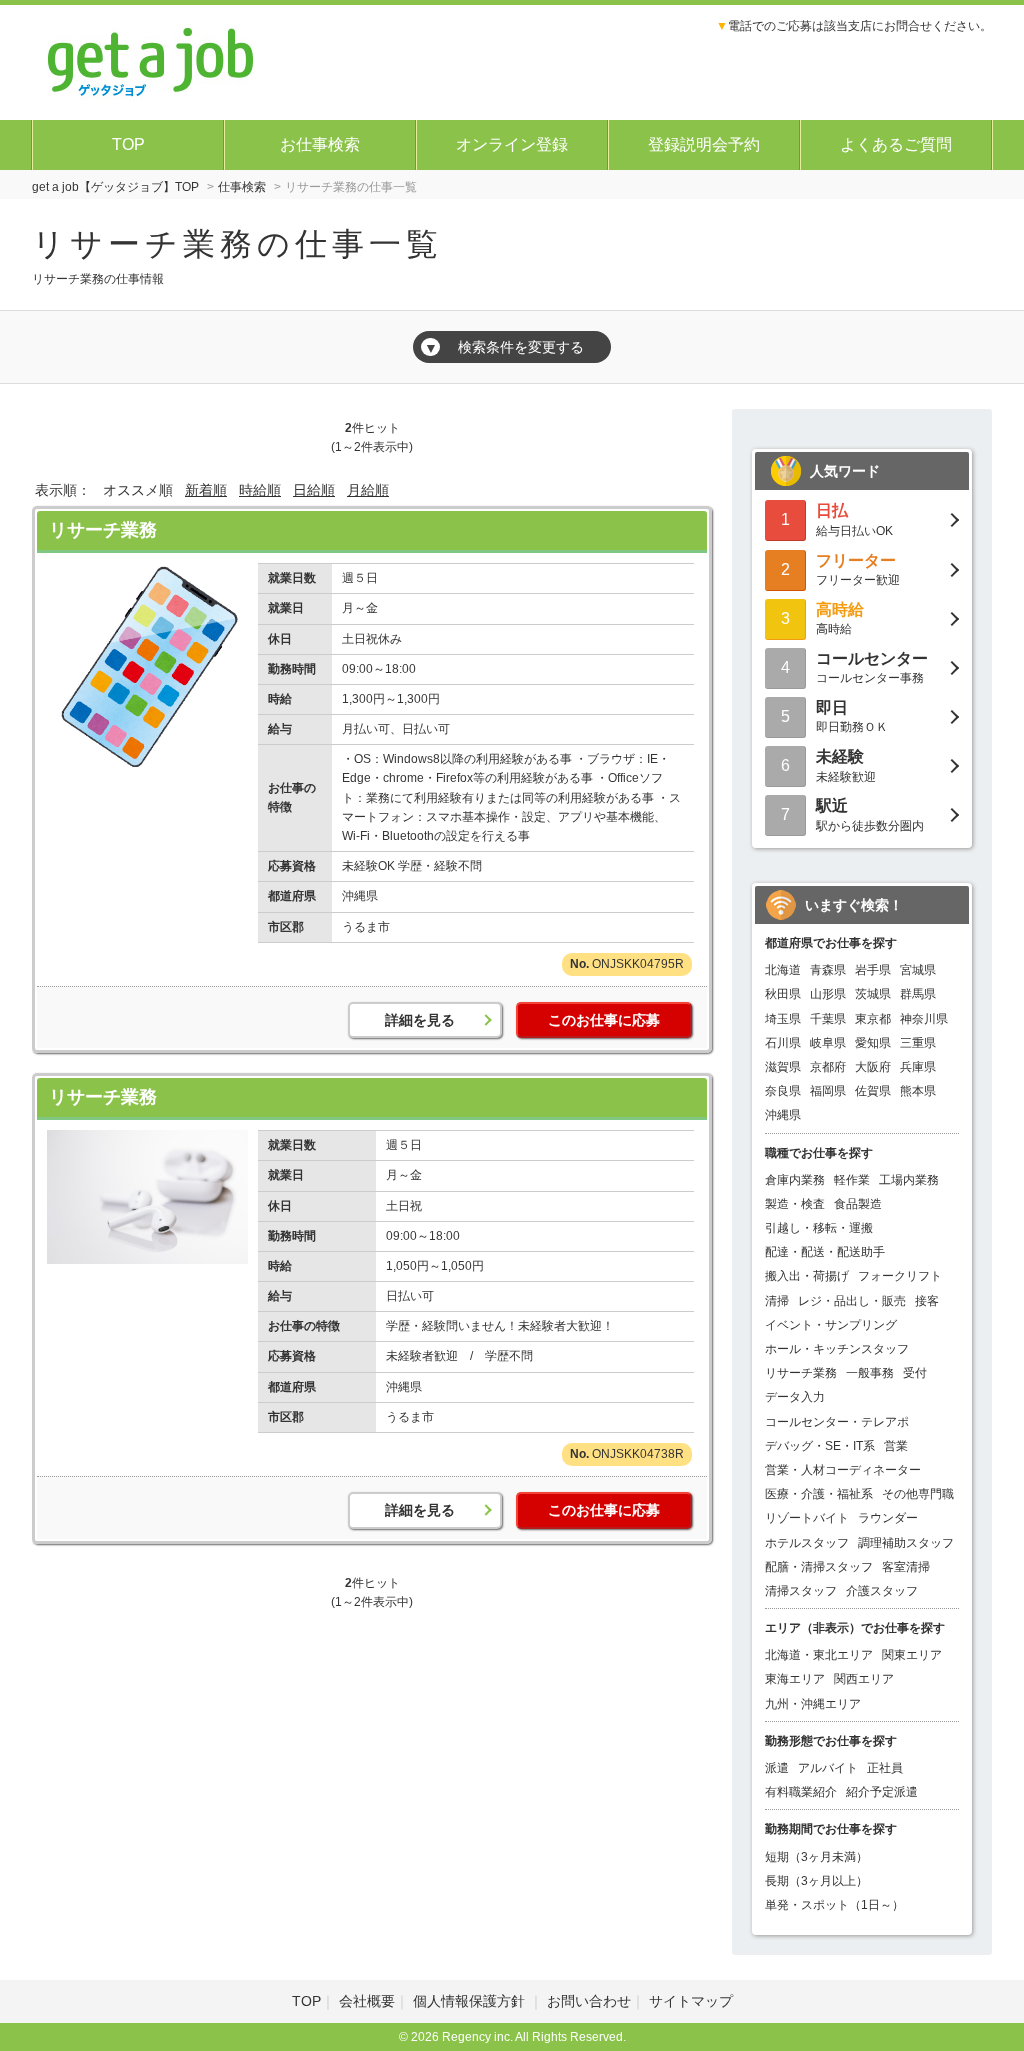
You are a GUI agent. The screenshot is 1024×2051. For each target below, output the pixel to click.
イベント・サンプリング (831, 1325)
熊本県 (918, 1091)
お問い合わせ (589, 2001)
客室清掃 (906, 1567)
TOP (128, 144)
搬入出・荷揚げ (807, 1276)
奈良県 (783, 1091)
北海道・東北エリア (819, 1655)
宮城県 (918, 970)
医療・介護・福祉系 (819, 1494)
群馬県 (918, 994)
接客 (927, 1301)
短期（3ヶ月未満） (816, 1857)
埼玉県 (783, 1019)
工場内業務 (909, 1180)
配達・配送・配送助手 (825, 1252)
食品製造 (858, 1204)
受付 (915, 1373)
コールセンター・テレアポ (837, 1422)
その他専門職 (918, 1494)
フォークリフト (900, 1276)
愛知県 (873, 1043)
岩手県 (873, 970)
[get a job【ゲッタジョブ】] (151, 60)
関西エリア (864, 1679)
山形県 (828, 994)
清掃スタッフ (801, 1591)
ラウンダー (888, 1518)
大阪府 (873, 1067)
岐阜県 (828, 1043)
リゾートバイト (807, 1518)
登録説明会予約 (704, 144)
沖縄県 (783, 1115)
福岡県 (828, 1091)
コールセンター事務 (872, 667)
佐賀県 (873, 1091)
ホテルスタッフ (807, 1543)
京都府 (828, 1067)
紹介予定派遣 (882, 1792)
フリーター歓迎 (858, 569)
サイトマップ (691, 2001)
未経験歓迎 (846, 765)
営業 (896, 1446)
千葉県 (828, 1019)
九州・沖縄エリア (813, 1704)
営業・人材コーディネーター (843, 1470)
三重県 (918, 1043)
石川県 (783, 1043)
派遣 (777, 1768)
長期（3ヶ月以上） (816, 1881)
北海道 (783, 970)
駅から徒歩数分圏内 (870, 814)
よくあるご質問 (896, 144)
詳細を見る (420, 1020)
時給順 (260, 490)
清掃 (777, 1301)
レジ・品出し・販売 (852, 1301)
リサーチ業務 (103, 530)
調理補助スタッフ (906, 1543)
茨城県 (873, 994)
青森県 (828, 970)
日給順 (314, 490)
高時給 (840, 618)
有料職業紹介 (801, 1792)
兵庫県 (918, 1067)
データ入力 (795, 1397)
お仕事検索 (320, 144)
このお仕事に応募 (604, 1020)
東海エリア (795, 1679)
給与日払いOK (854, 519)
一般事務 (870, 1373)
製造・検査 (795, 1204)
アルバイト (828, 1768)
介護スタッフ (882, 1591)
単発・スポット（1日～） (834, 1905)
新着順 (206, 490)
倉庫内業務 (795, 1180)
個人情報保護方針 (471, 2001)
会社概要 (367, 2001)
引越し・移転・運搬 (819, 1228)
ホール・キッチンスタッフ (837, 1349)
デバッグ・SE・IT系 (820, 1446)
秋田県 (783, 994)
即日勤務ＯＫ (852, 716)
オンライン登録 (512, 144)
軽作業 (852, 1180)
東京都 (873, 1019)
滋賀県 (783, 1067)
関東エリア (912, 1655)
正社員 (885, 1768)
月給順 (368, 490)
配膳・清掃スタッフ (819, 1567)
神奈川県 (924, 1019)
